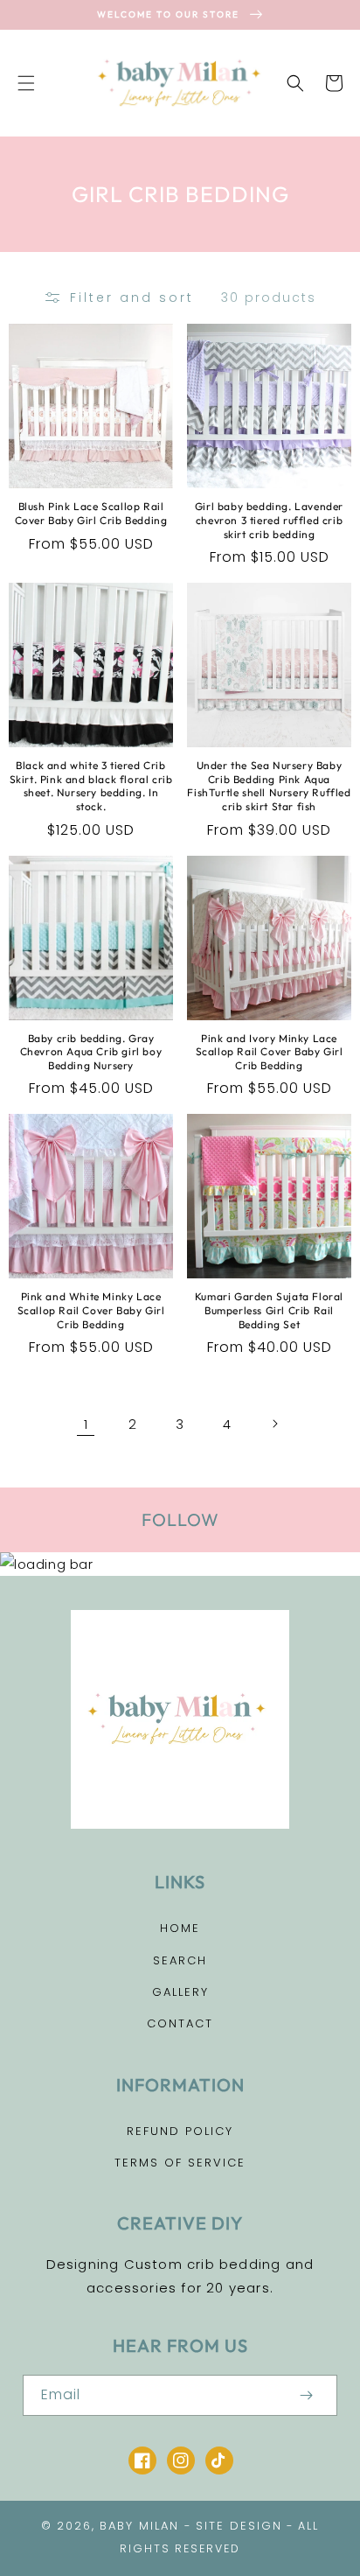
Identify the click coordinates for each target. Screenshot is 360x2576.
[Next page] (274, 1424)
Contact (180, 2023)
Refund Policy (180, 2131)
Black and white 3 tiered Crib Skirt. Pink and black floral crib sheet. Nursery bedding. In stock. (91, 786)
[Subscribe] (306, 2395)
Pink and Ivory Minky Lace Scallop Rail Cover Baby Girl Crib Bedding (270, 1052)
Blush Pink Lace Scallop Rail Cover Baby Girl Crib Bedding (91, 513)
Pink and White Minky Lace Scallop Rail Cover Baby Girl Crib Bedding (91, 1310)
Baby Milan (139, 2526)
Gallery (180, 1992)
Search (180, 1960)
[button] (26, 83)
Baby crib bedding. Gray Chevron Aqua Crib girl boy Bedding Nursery (91, 1052)
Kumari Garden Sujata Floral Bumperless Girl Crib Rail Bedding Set (269, 1310)
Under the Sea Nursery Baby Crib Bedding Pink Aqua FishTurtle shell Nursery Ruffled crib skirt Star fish (269, 786)
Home (180, 1928)
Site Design (239, 2526)
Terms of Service (180, 2163)
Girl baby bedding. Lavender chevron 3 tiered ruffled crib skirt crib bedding (269, 520)
